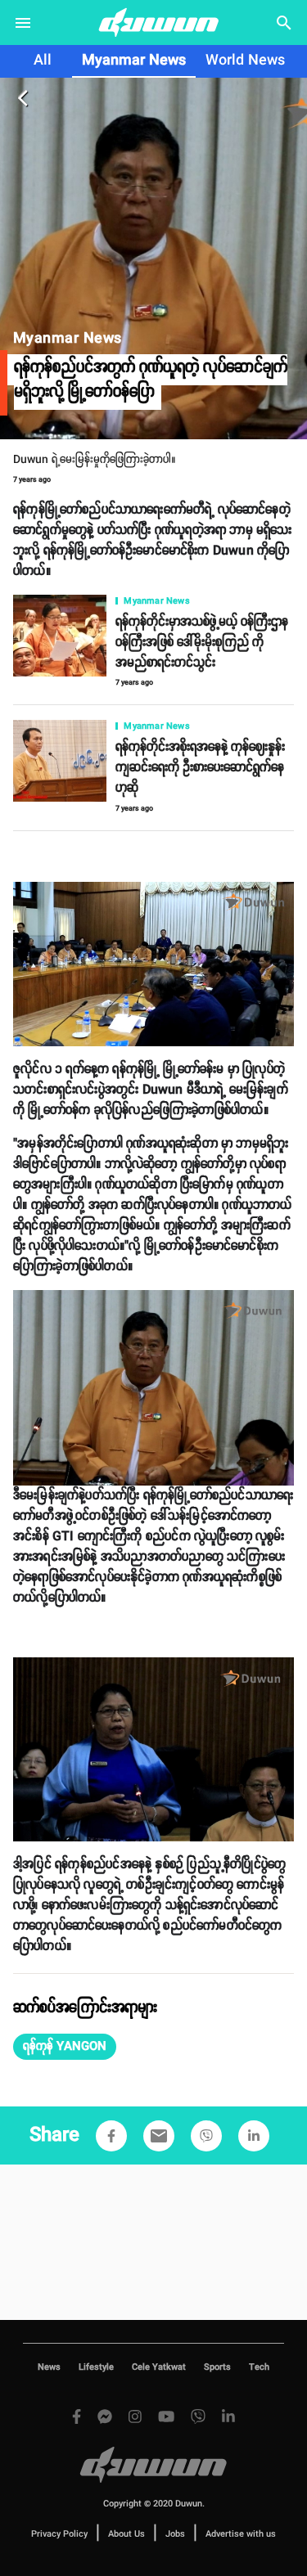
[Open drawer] (23, 23)
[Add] (111, 2136)
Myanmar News (134, 61)
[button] (65, 2047)
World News (245, 61)
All (43, 61)
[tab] (43, 61)
